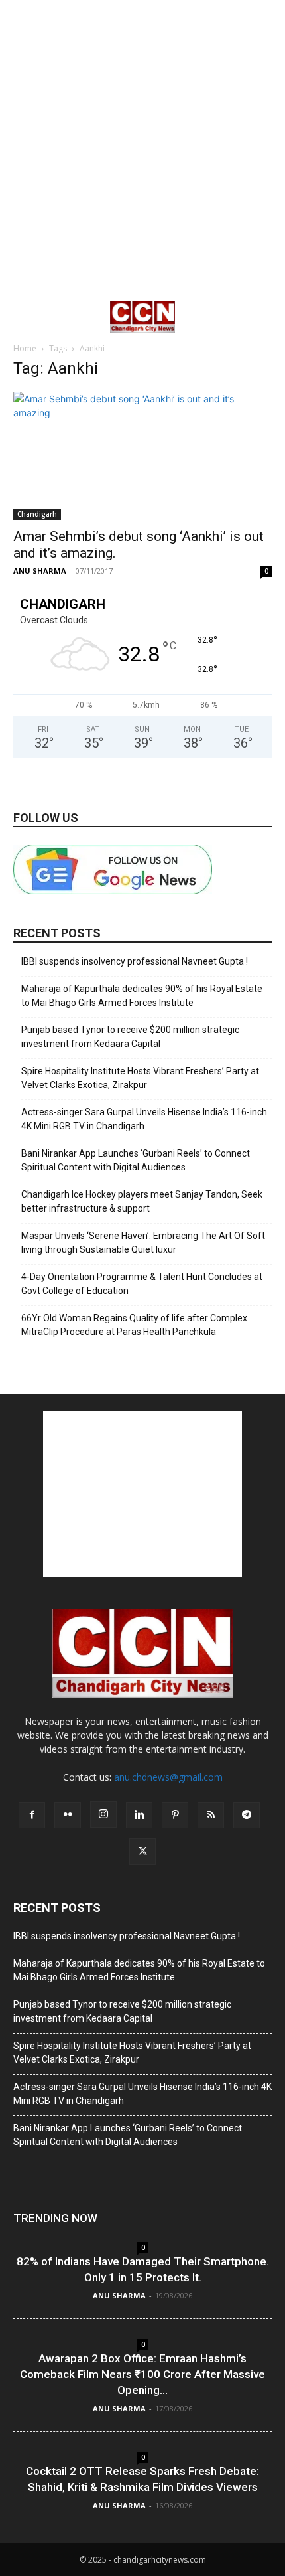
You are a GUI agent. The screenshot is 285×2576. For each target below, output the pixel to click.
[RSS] (211, 1815)
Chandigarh (37, 514)
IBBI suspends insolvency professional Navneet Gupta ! (135, 961)
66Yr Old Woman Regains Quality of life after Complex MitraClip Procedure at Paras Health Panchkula (134, 1325)
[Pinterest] (175, 1815)
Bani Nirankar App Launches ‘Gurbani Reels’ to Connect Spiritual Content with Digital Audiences (136, 1160)
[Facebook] (32, 1815)
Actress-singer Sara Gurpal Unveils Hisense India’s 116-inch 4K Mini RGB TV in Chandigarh (144, 1119)
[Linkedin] (139, 1815)
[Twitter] (142, 1852)
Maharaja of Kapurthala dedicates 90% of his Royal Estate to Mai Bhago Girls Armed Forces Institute (142, 996)
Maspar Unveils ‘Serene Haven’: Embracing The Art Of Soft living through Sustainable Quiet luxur (143, 1243)
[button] (23, 317)
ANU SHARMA (40, 571)
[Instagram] (103, 1814)
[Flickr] (68, 1815)
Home (25, 348)
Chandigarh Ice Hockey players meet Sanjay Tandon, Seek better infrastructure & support (142, 1201)
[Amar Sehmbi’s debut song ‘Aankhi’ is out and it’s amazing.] (142, 456)
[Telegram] (247, 1815)
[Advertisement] (142, 149)
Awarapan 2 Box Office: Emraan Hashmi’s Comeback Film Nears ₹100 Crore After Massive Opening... (142, 2374)
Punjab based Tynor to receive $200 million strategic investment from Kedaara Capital (130, 1037)
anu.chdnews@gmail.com (168, 1777)
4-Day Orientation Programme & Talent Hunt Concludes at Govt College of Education (142, 1284)
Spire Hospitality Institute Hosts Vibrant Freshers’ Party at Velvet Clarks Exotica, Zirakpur (140, 1078)
